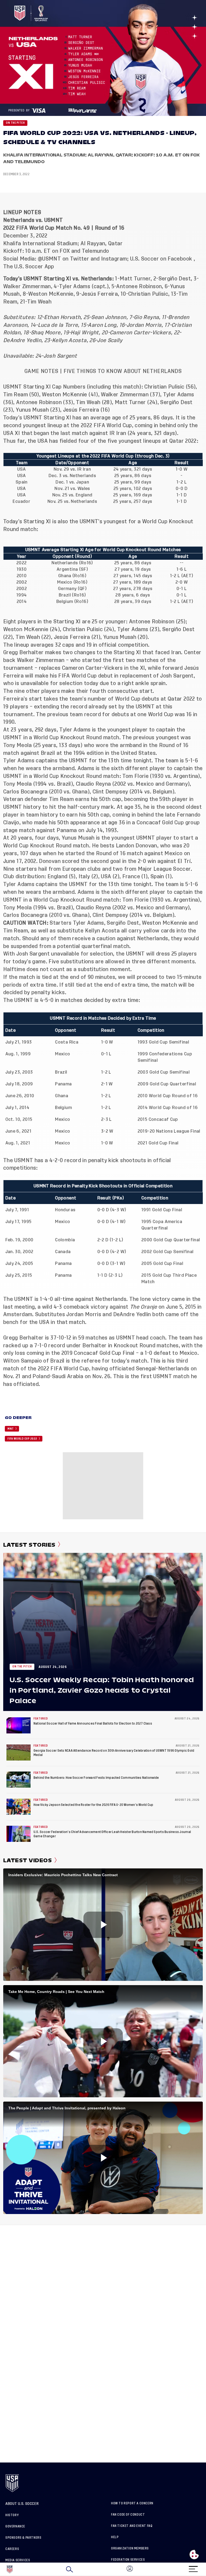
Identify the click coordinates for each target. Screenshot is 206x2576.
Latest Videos (27, 1860)
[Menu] (193, 2567)
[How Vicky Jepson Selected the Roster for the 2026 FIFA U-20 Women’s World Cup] (19, 1807)
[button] (206, 2569)
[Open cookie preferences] (194, 2555)
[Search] (69, 2569)
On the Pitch (15, 123)
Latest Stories (29, 1545)
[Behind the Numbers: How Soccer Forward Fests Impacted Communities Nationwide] (19, 1780)
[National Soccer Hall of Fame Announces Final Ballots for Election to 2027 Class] (19, 1725)
